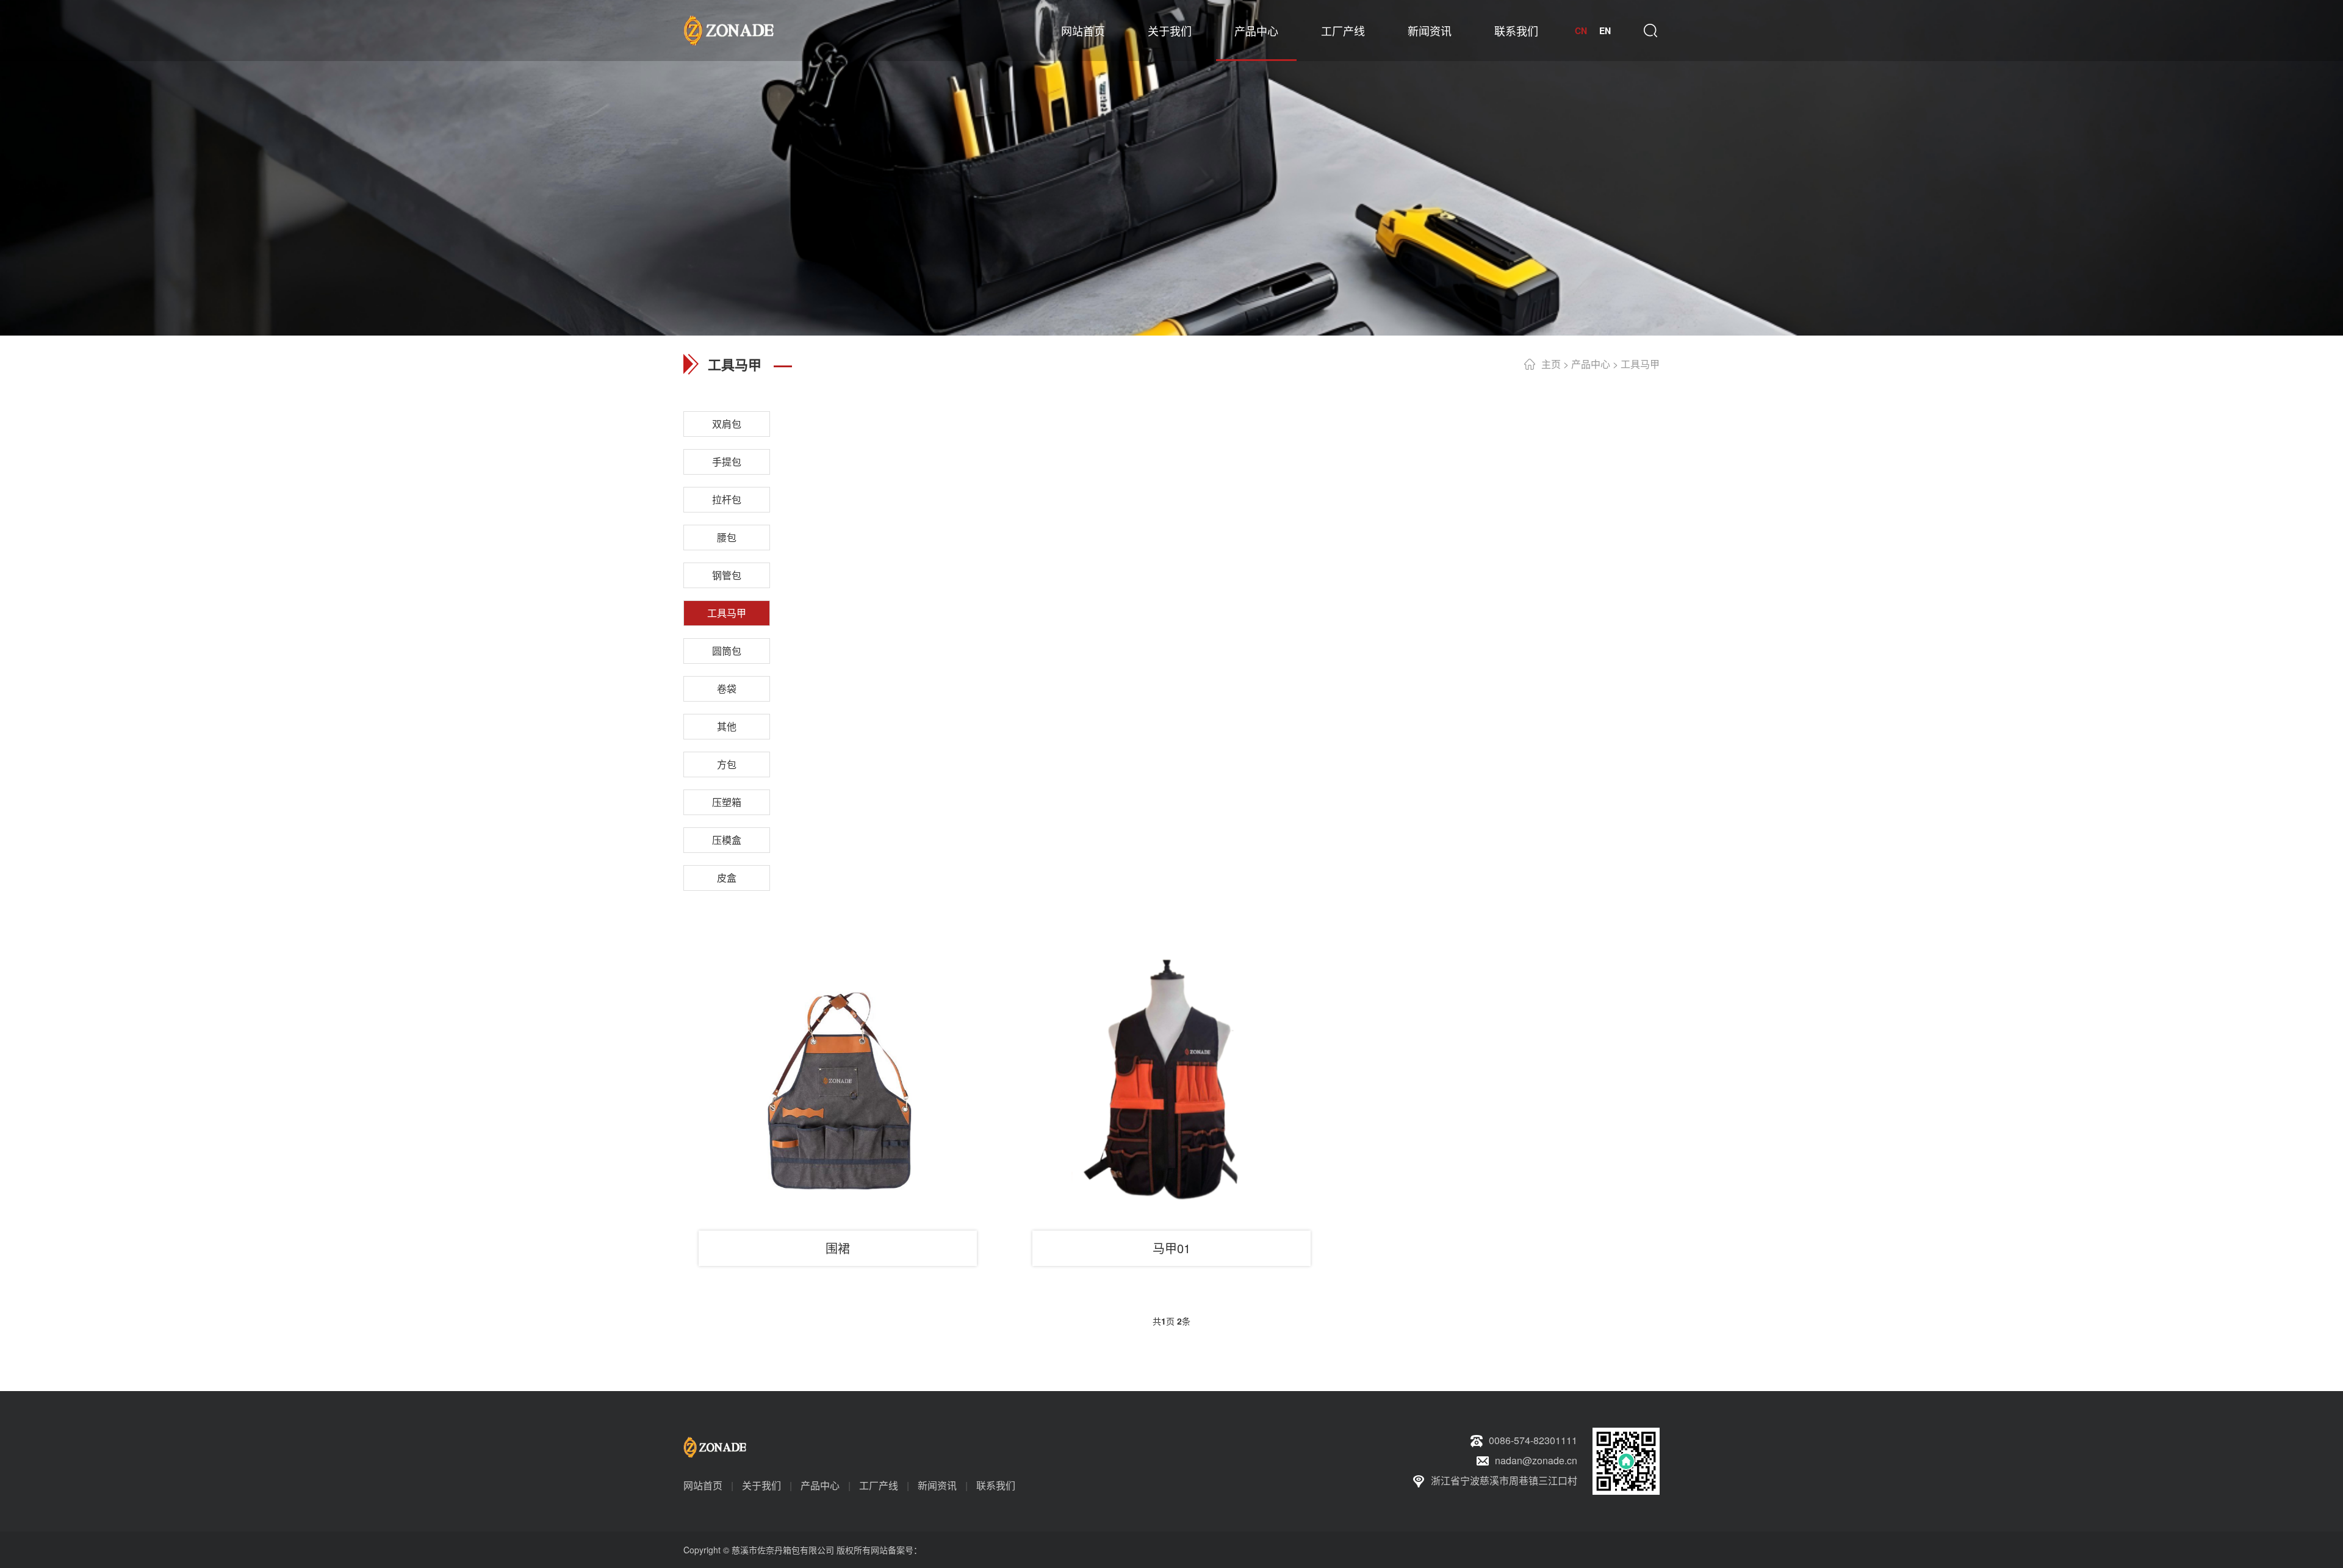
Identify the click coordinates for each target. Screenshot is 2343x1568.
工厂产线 (1343, 31)
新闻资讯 (1430, 31)
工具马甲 (1640, 364)
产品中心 (1256, 31)
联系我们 (1516, 31)
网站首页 (1083, 31)
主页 (1551, 364)
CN (1581, 31)
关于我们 (1170, 31)
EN (1605, 31)
